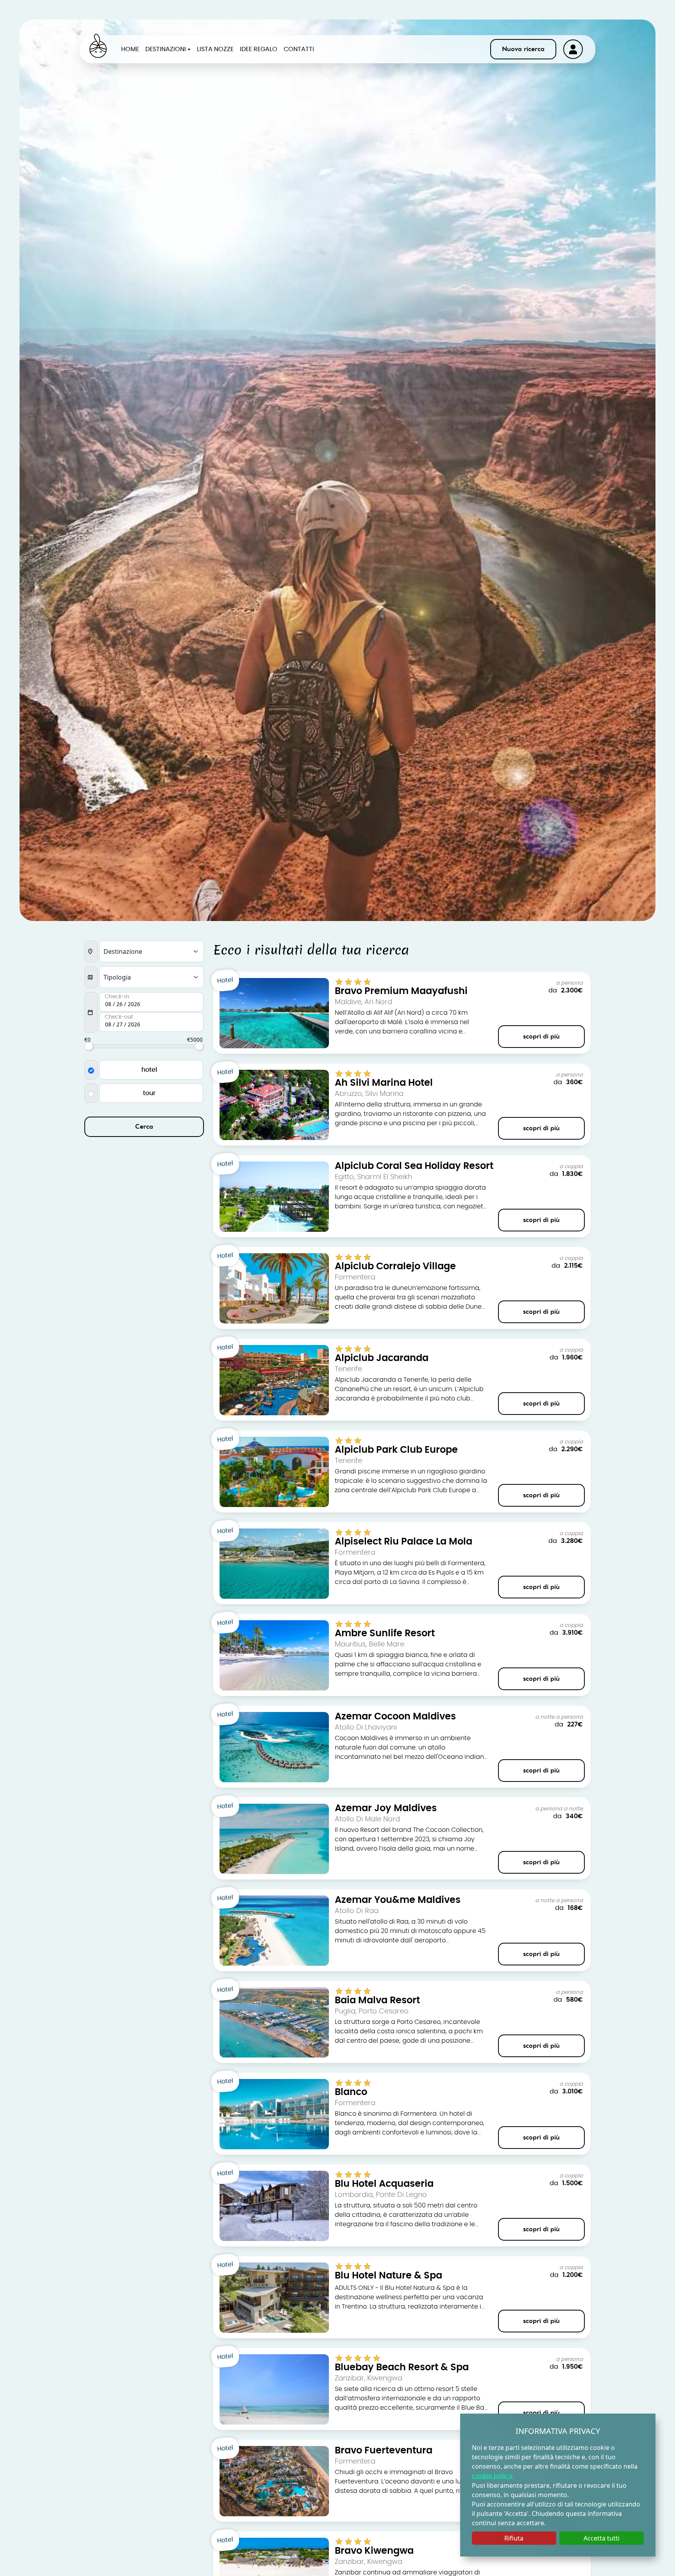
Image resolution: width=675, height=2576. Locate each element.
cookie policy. (493, 2476)
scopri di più (541, 1037)
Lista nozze (215, 49)
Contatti (299, 49)
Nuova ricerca (523, 49)
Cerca (144, 1127)
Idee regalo (259, 49)
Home (130, 49)
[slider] (89, 1046)
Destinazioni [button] (166, 49)
